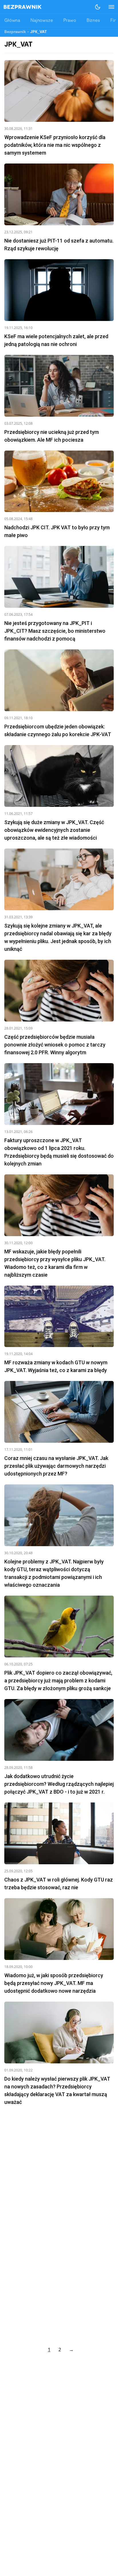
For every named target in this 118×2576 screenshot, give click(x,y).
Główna (12, 21)
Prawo (70, 21)
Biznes (93, 21)
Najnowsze (42, 21)
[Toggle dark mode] (98, 7)
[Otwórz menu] (109, 7)
